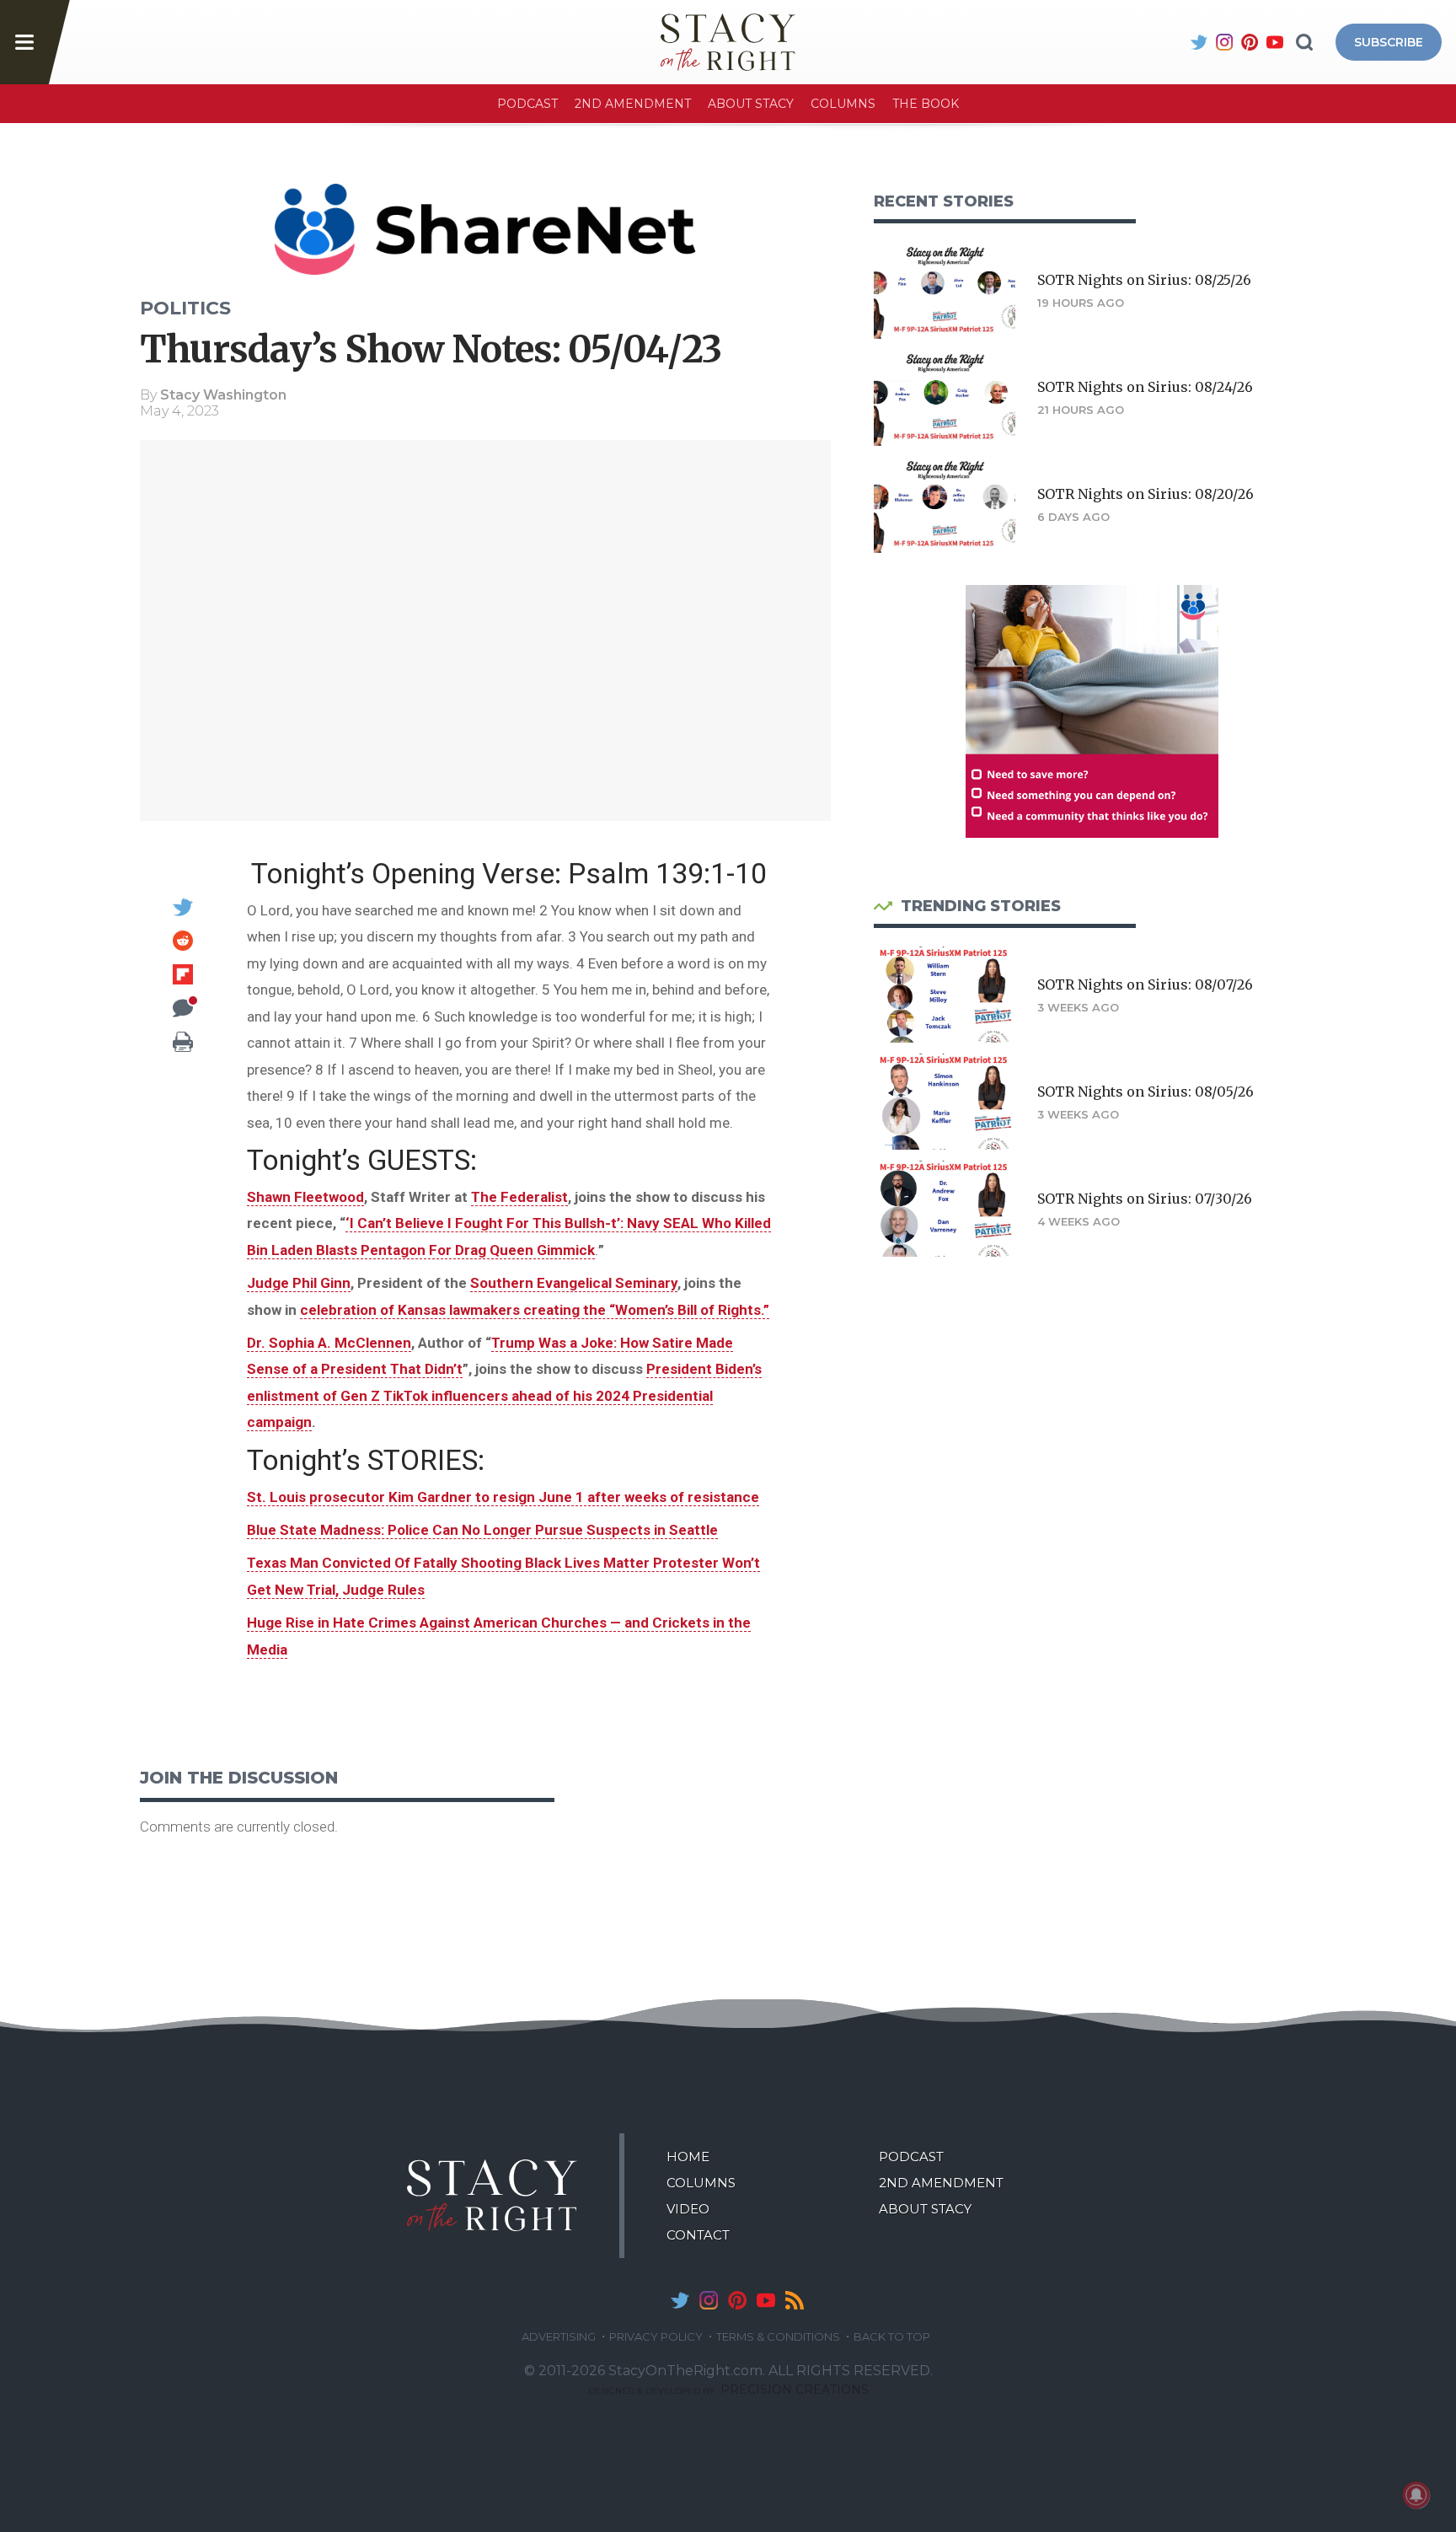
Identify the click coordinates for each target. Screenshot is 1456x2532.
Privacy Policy (656, 2337)
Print (183, 1042)
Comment (183, 1008)
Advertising (559, 2337)
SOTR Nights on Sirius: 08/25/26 (1144, 280)
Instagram (1224, 42)
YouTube (1275, 42)
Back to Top (892, 2337)
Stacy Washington (223, 395)
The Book (926, 104)
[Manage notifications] (1416, 2495)
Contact (698, 2235)
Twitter (1199, 42)
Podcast (527, 104)
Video (688, 2209)
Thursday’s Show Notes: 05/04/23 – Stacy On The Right (728, 42)
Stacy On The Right (492, 2196)
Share (183, 873)
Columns (843, 104)
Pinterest (1250, 42)
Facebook (1174, 42)
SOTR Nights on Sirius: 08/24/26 (1145, 387)
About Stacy (751, 104)
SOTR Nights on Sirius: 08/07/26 (1145, 984)
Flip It (183, 974)
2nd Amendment (633, 104)
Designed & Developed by (728, 2391)
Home (688, 2156)
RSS (795, 2300)
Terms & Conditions (778, 2337)
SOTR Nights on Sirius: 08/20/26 (1146, 494)
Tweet (183, 907)
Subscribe (1389, 42)
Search (1304, 42)
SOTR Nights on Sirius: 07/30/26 (1145, 1199)
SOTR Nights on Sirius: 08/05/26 (1146, 1092)
